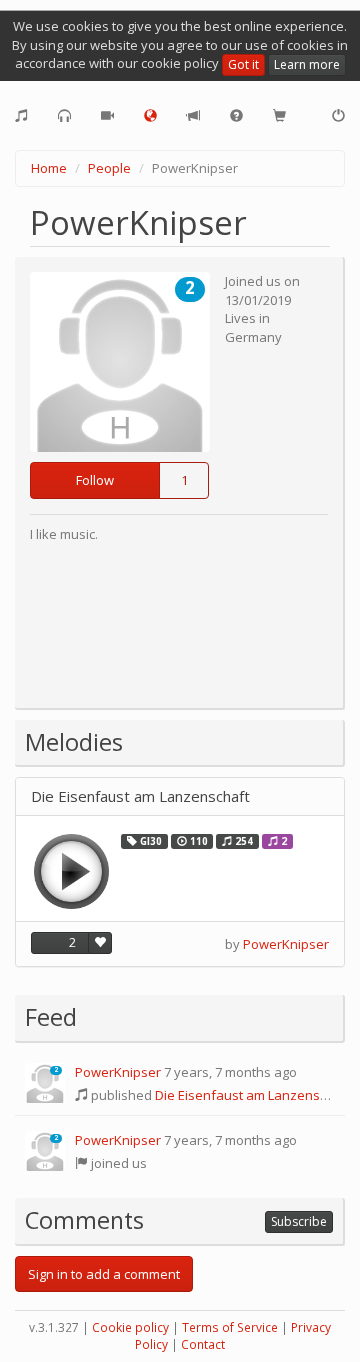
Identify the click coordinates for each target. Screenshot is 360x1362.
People (109, 168)
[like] (100, 943)
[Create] (21, 116)
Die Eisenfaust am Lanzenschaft (140, 796)
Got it (243, 64)
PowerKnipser (286, 944)
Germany (253, 337)
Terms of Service (230, 1327)
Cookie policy (130, 1327)
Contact (203, 1344)
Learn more (307, 64)
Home (49, 168)
